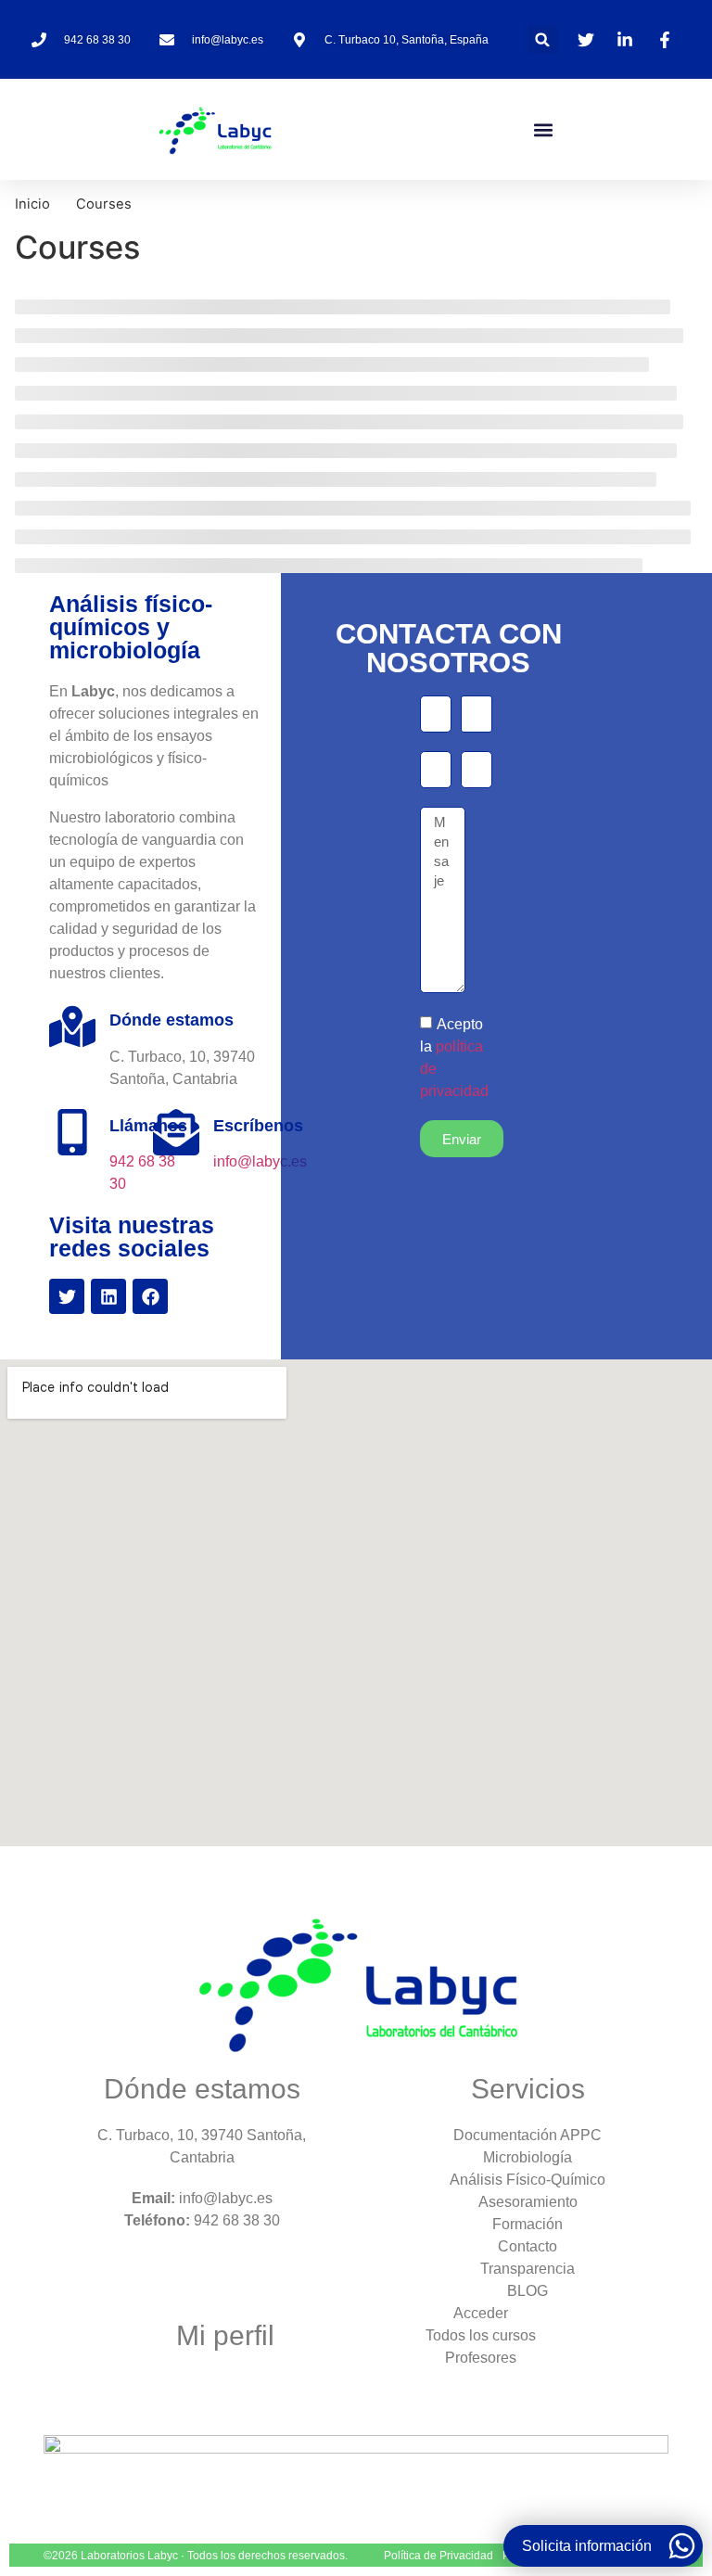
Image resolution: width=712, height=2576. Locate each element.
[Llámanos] (72, 1132)
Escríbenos (258, 1126)
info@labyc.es (260, 1161)
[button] (543, 39)
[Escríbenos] (176, 1132)
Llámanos (148, 1126)
